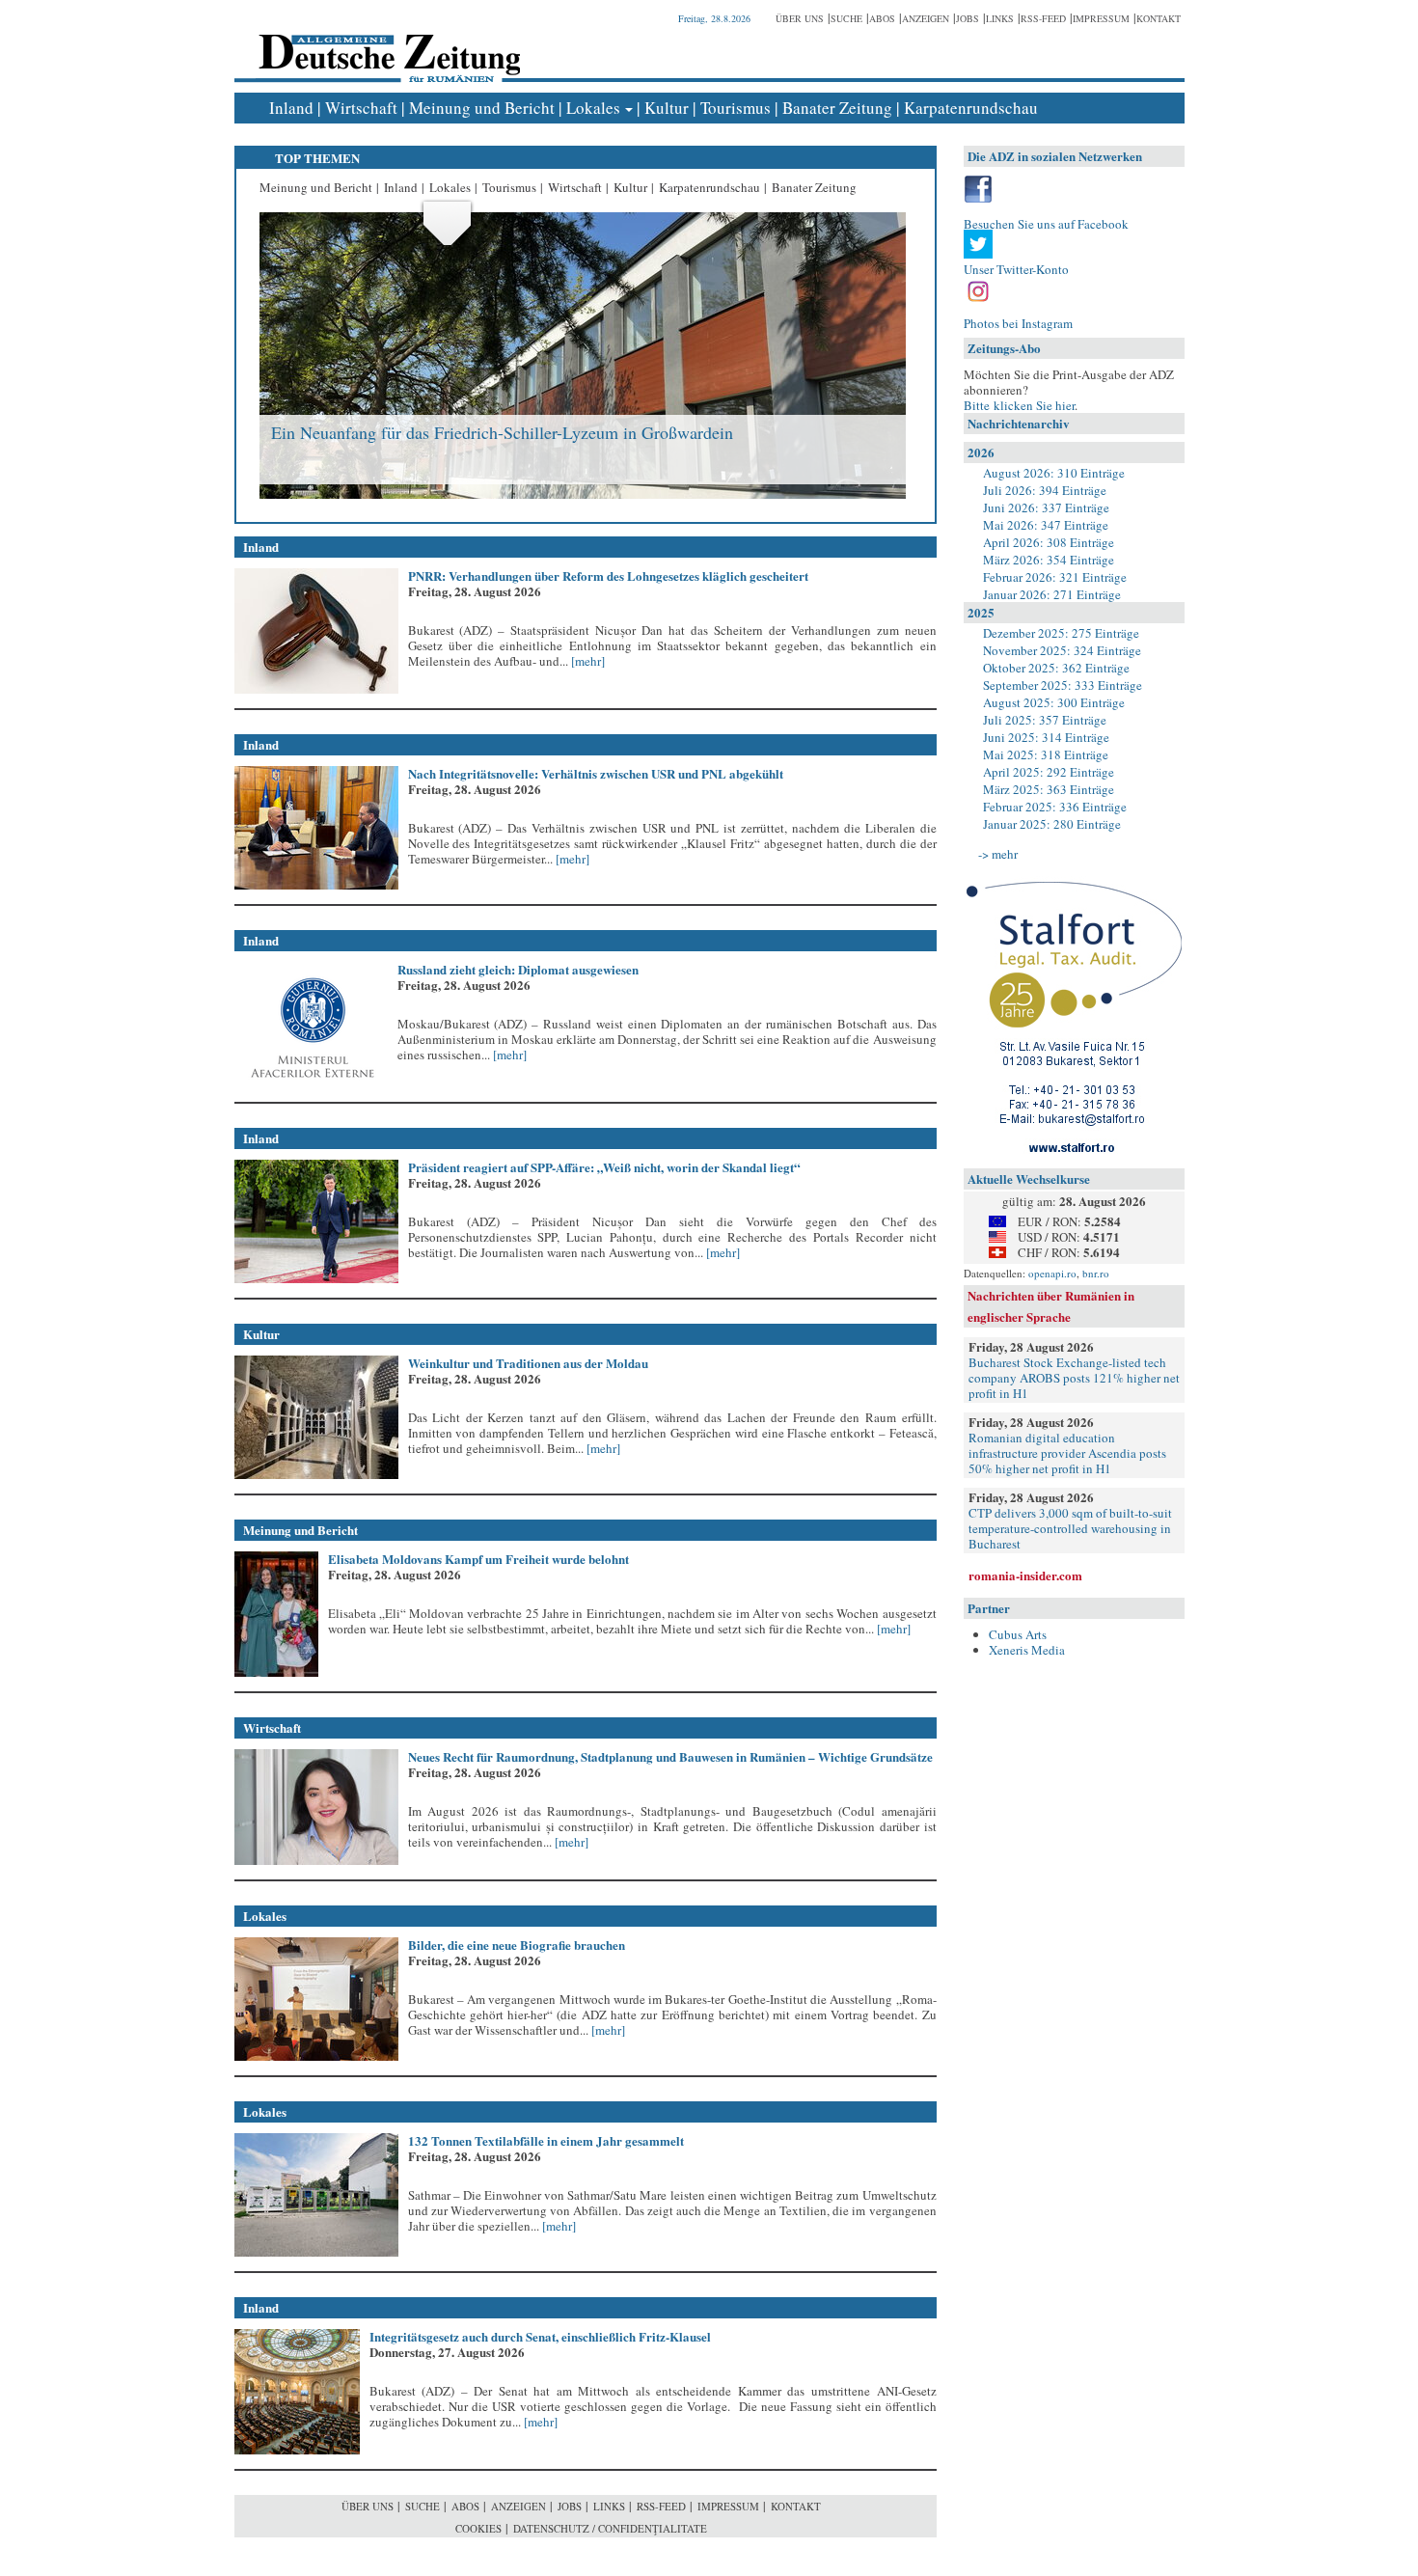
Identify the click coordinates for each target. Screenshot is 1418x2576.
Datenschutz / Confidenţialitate (610, 2528)
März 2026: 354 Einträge (1049, 560)
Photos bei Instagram (1018, 323)
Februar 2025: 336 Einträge (1055, 807)
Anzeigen (926, 18)
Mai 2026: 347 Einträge (1046, 525)
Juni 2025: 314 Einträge (1046, 737)
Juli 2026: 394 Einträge (1045, 490)
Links (1000, 18)
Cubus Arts (1018, 1634)
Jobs (968, 18)
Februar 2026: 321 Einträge (1055, 577)
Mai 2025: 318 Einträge (1046, 754)
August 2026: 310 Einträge (1054, 473)
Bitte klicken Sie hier (1019, 405)
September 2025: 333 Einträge (1063, 685)
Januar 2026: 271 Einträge (1052, 594)
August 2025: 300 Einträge (1054, 702)
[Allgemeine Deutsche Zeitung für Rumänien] (386, 44)
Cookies (478, 2528)
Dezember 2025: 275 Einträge (1061, 633)
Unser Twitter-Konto (1016, 269)
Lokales (593, 108)
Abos (882, 18)
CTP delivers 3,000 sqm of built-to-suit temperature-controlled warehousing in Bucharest (1070, 1528)
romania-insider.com (1025, 1575)
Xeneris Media (1027, 1650)
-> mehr (998, 854)
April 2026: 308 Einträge (1049, 542)
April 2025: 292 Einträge (1049, 772)
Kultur (667, 108)
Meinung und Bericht (482, 108)
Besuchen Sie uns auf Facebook (1046, 224)
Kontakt (1159, 18)
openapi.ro (1052, 1273)
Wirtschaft (361, 108)
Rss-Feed (1043, 18)
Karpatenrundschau (971, 108)
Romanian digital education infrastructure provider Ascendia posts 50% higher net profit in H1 (1067, 1453)
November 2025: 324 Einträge (1062, 650)
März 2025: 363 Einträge (1049, 789)
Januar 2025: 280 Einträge (1052, 824)
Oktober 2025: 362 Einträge (1056, 668)
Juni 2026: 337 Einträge (1046, 507)
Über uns (800, 18)
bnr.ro (1096, 1273)
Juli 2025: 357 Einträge (1045, 720)
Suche (846, 18)
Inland (291, 108)
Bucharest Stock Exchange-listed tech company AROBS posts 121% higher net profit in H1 (1074, 1378)
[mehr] (586, 661)
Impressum (1101, 18)
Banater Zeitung (837, 108)
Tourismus (736, 108)
